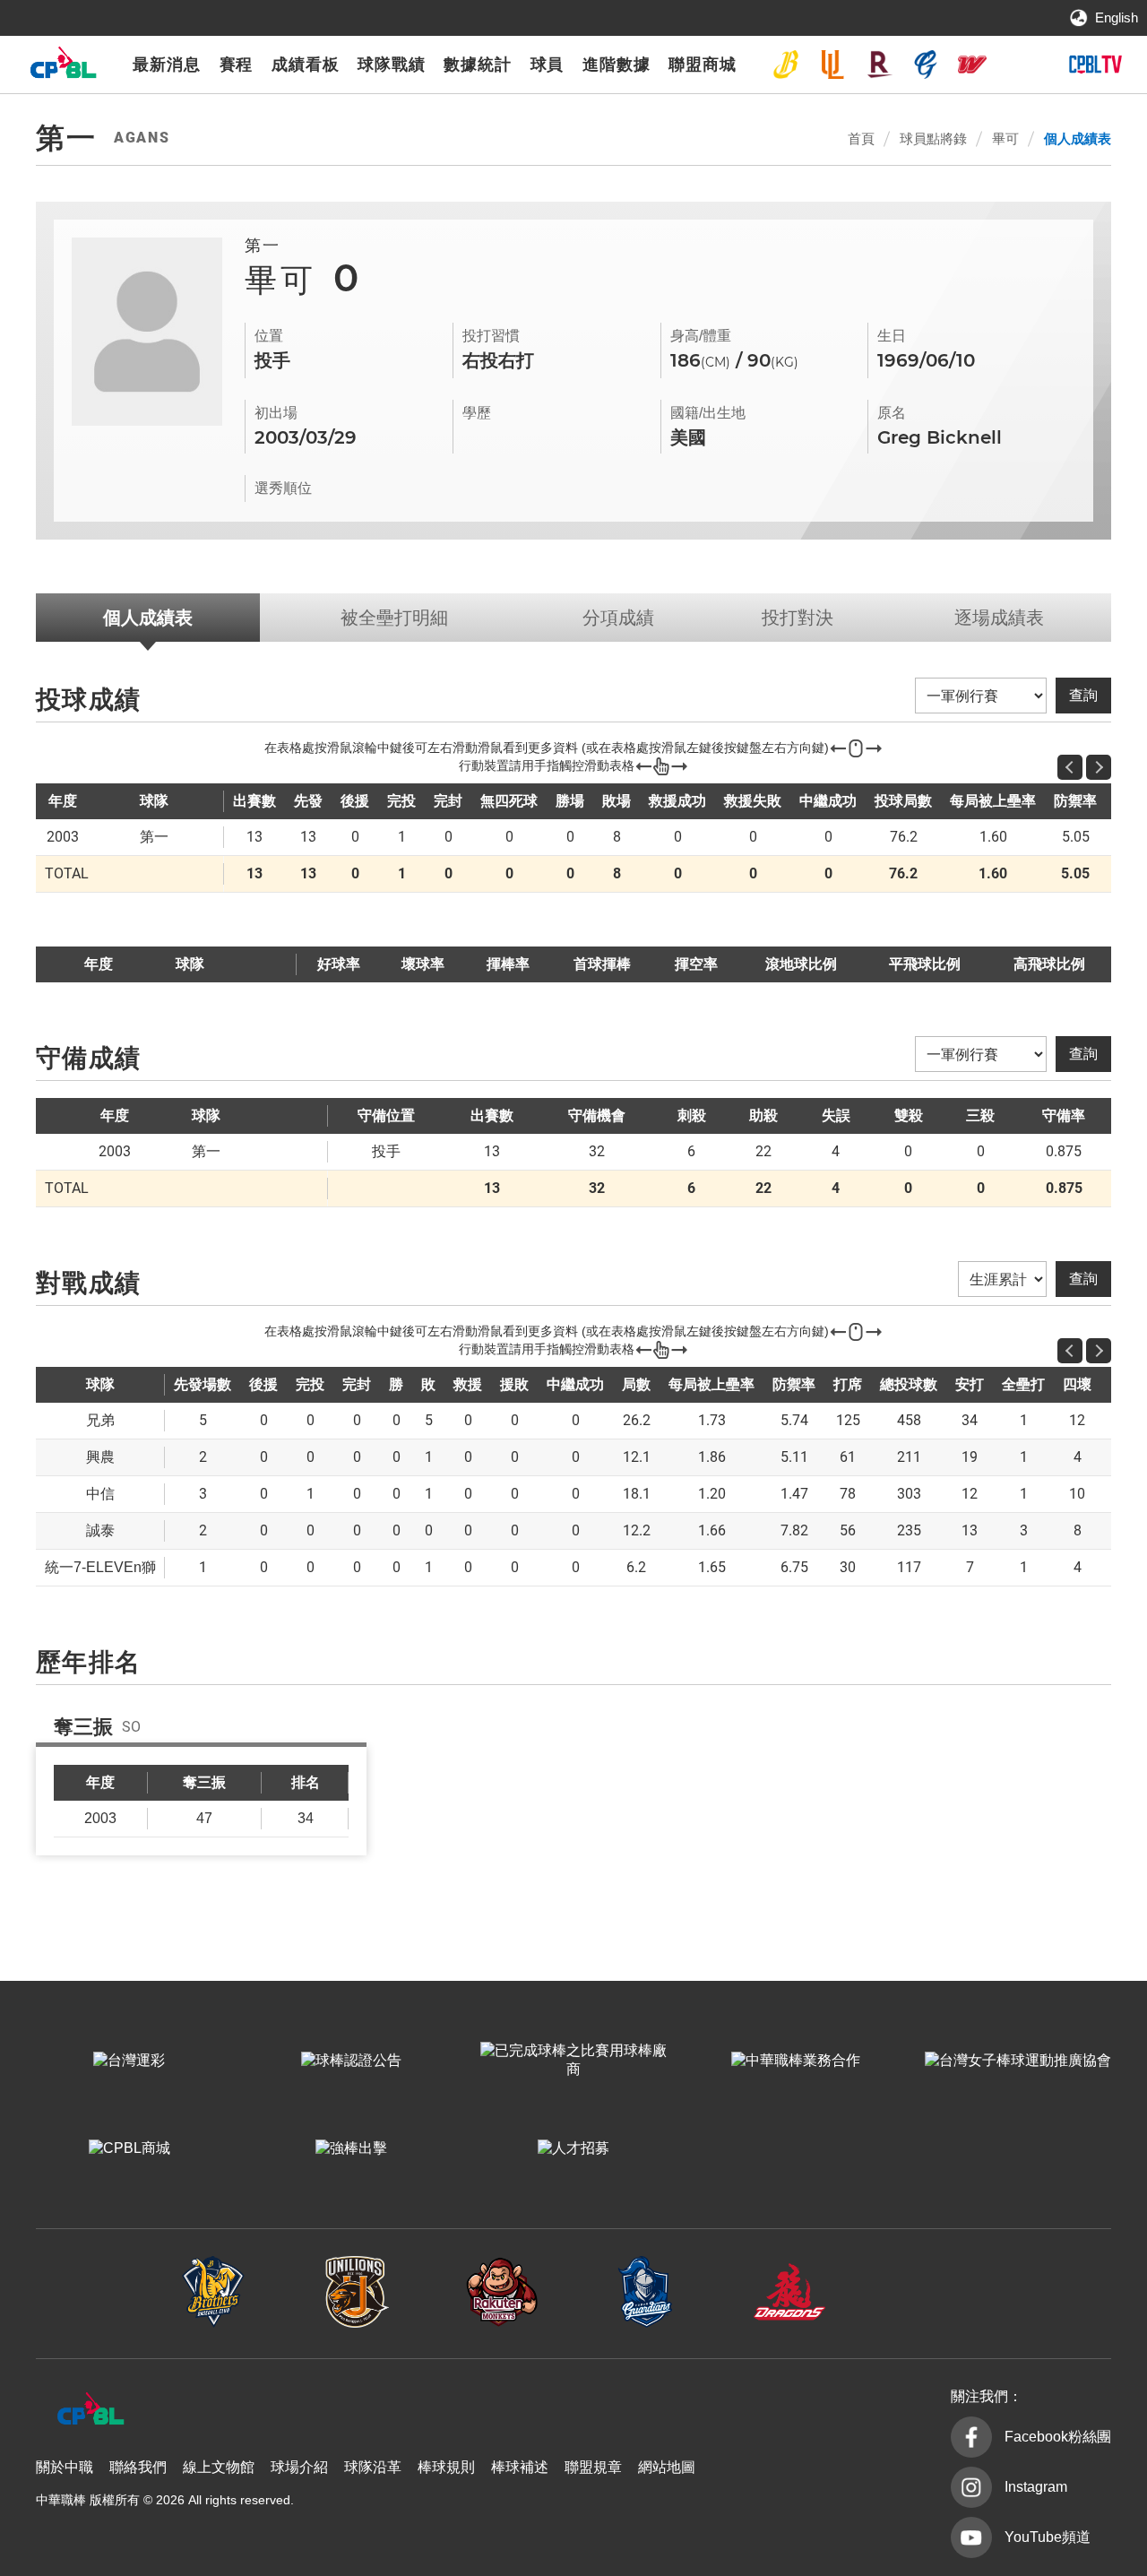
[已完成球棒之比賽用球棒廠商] (573, 2061)
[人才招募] (573, 2148)
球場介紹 (299, 2467)
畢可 (1005, 138)
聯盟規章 (593, 2467)
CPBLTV (1095, 65)
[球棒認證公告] (351, 2061)
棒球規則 (446, 2467)
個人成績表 (1078, 138)
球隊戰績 (392, 65)
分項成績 (618, 618)
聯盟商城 (703, 65)
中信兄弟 (786, 65)
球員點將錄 (933, 138)
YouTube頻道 (1048, 2537)
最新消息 (167, 65)
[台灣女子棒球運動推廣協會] (1018, 2061)
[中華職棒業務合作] (796, 2061)
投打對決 (798, 618)
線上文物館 (219, 2467)
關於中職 (65, 2467)
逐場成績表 (999, 618)
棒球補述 (520, 2467)
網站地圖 (667, 2467)
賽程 (237, 65)
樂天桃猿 (879, 65)
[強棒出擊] (351, 2148)
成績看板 (306, 65)
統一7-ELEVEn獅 (832, 65)
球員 (548, 65)
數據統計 (478, 65)
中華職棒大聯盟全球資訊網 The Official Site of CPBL (63, 67)
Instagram (1036, 2487)
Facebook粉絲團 (1058, 2437)
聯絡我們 (138, 2467)
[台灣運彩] (129, 2061)
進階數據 (617, 65)
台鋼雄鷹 (1019, 65)
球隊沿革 (373, 2467)
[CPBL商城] (129, 2148)
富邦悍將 (926, 65)
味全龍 (972, 65)
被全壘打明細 (394, 618)
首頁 (861, 138)
